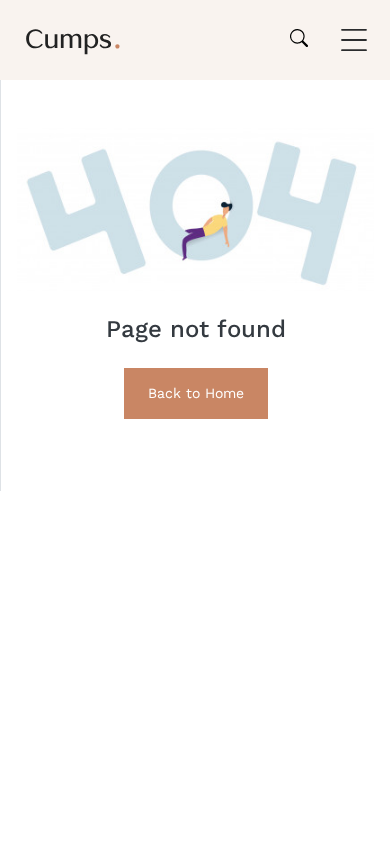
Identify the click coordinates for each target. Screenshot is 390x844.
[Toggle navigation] (354, 40)
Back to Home (196, 393)
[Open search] (299, 40)
